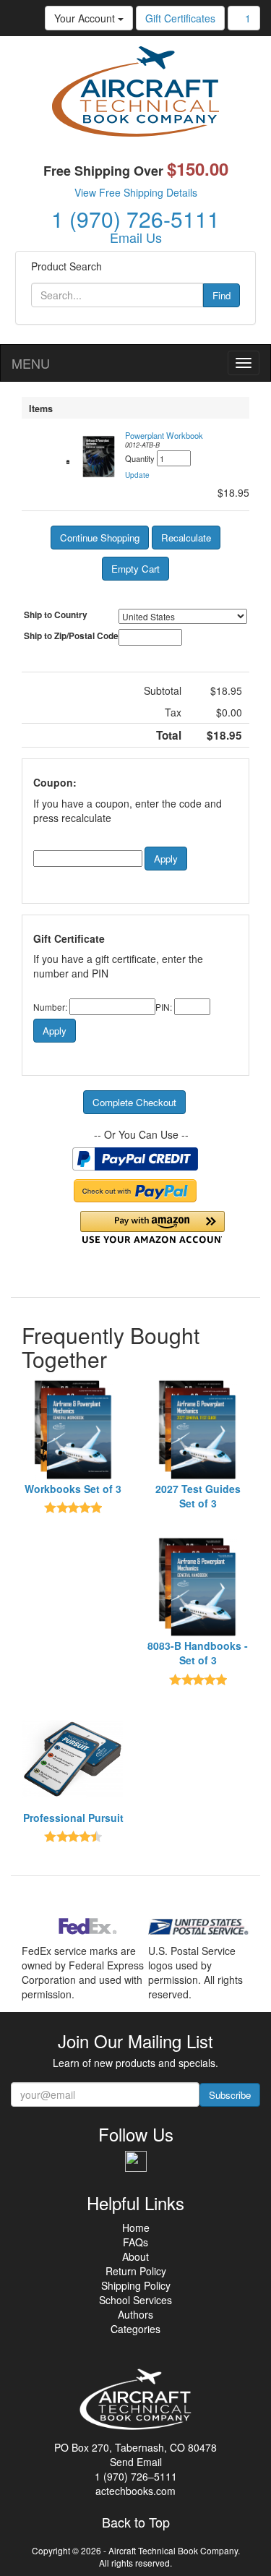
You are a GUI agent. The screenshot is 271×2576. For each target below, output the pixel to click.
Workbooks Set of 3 (73, 1489)
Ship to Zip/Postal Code (71, 636)
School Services (135, 2300)
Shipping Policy (136, 2285)
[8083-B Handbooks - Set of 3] (198, 1587)
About (135, 2256)
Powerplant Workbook (164, 435)
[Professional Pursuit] (73, 1759)
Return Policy (136, 2271)
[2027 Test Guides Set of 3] (198, 1430)
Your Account (86, 18)
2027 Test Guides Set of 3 (198, 1496)
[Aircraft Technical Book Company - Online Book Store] (135, 95)
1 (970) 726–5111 (136, 2476)
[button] (137, 475)
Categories (135, 2329)
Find (221, 295)
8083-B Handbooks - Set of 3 (198, 1653)
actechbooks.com (135, 2491)
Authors (135, 2314)
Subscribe (230, 2095)
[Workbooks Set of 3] (73, 1430)
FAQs (135, 2242)
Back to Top (136, 2522)
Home (136, 2228)
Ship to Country (56, 615)
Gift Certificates (180, 18)
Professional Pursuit (73, 1818)
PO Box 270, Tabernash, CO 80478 (135, 2447)
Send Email (136, 2462)
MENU (31, 363)
